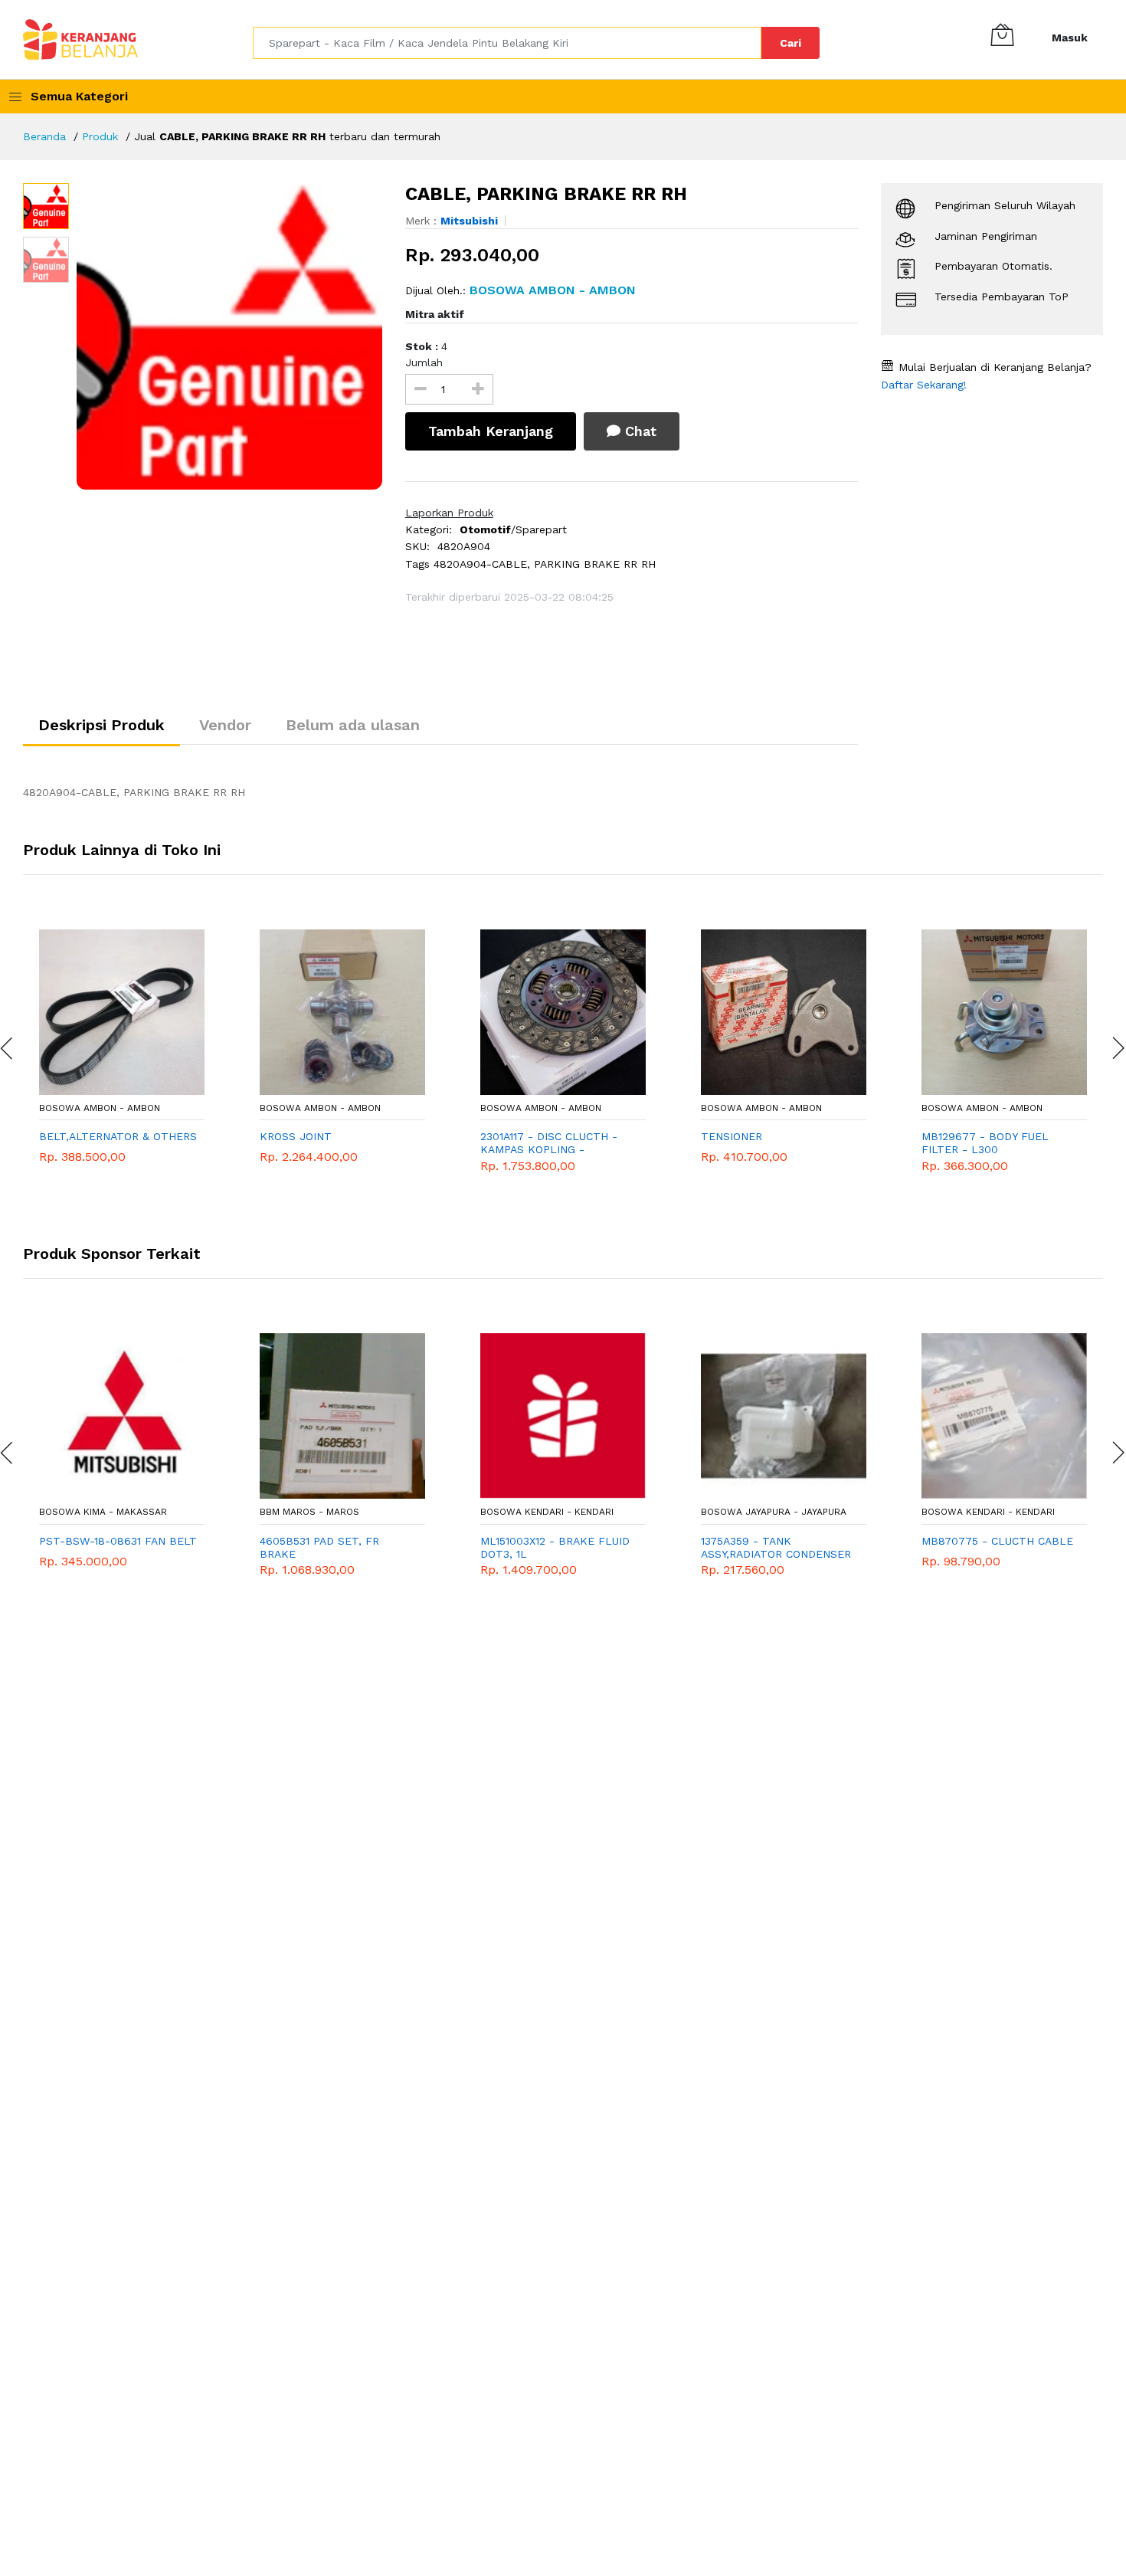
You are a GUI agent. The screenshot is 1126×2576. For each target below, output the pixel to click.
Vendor (225, 725)
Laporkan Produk (449, 513)
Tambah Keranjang (491, 431)
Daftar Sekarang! (924, 385)
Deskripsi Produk (101, 725)
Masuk (1070, 38)
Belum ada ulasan (353, 725)
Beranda (44, 136)
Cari (790, 43)
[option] (229, 336)
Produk (100, 136)
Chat (638, 431)
